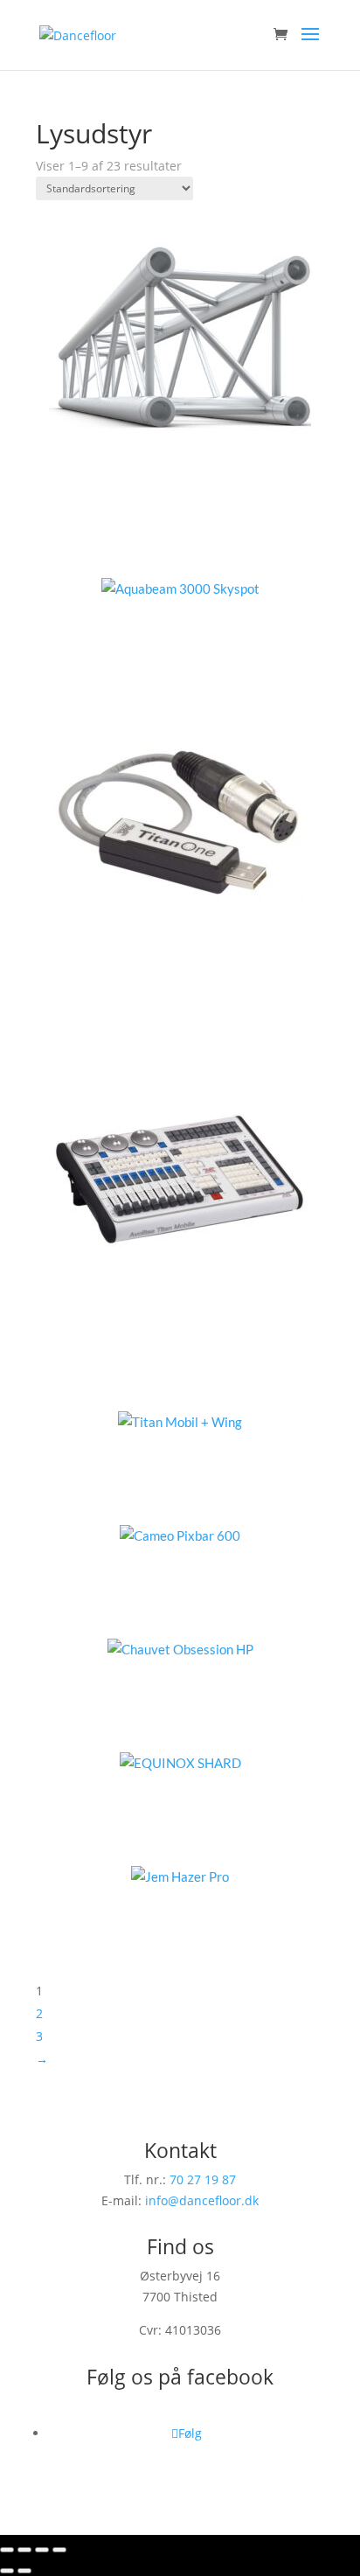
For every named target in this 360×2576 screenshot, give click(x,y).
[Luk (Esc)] (59, 2550)
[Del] (42, 2550)
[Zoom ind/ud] (7, 2550)
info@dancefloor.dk (202, 2200)
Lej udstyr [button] (202, 533)
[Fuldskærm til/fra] (24, 2550)
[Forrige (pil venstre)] (7, 2571)
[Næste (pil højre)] (24, 2571)
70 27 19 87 (203, 2179)
